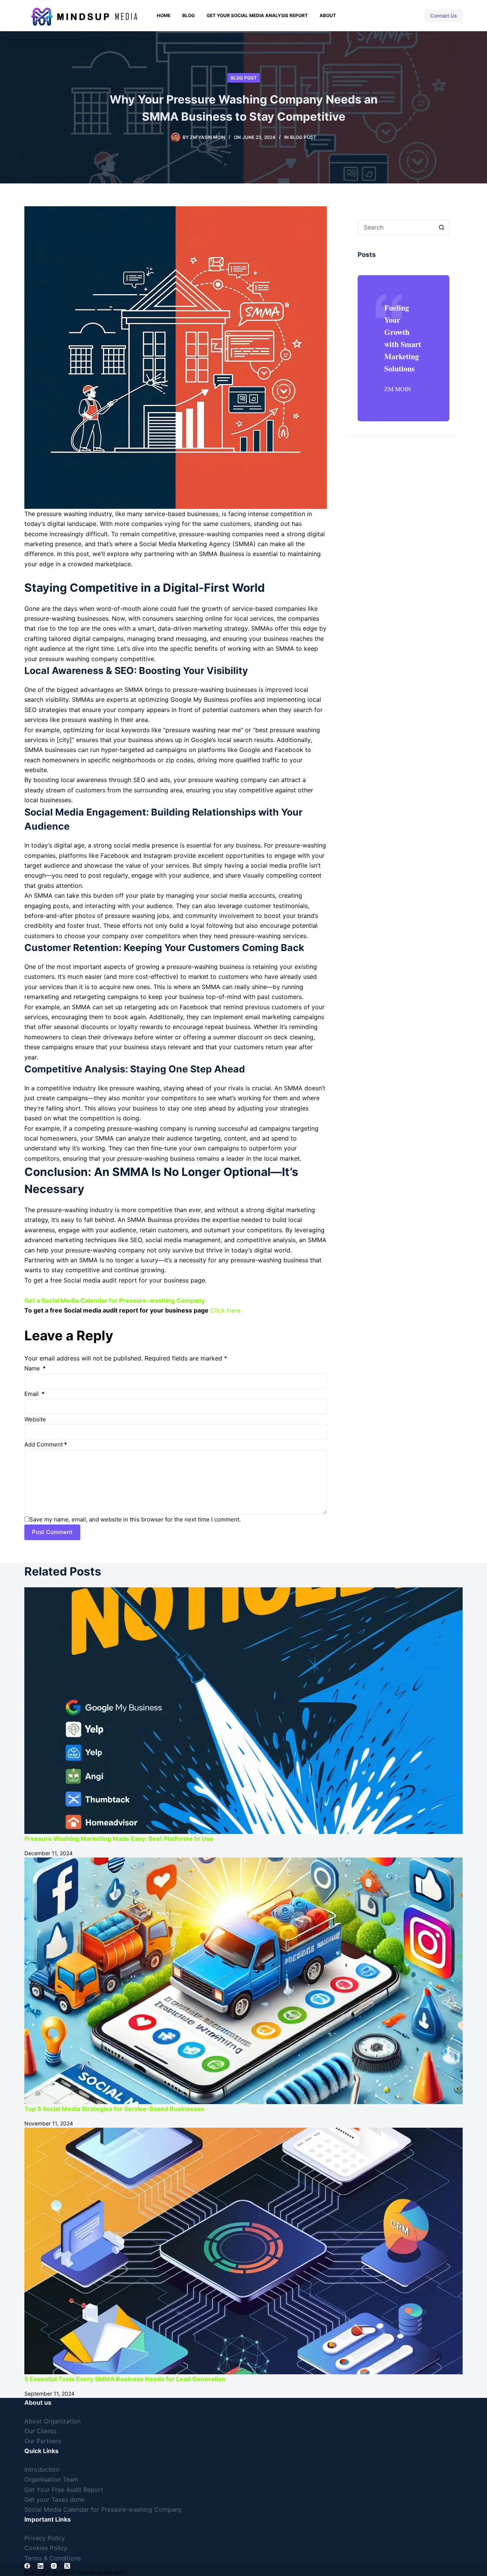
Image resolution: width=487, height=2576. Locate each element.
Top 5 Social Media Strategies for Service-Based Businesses (114, 2109)
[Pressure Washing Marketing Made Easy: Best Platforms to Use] (243, 1711)
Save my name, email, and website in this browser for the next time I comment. (135, 1519)
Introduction (42, 2469)
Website (35, 1419)
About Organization (53, 2421)
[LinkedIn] (396, 16)
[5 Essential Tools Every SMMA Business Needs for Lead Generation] (243, 2251)
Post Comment (52, 1532)
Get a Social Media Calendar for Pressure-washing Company (115, 1300)
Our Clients (40, 2431)
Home (164, 15)
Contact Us (444, 16)
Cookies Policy (46, 2548)
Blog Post (244, 78)
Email (34, 1394)
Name (35, 1368)
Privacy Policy (45, 2538)
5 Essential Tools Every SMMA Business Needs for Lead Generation (125, 2379)
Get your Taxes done (54, 2500)
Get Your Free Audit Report (64, 2490)
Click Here (225, 1310)
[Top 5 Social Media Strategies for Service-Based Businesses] (243, 1981)
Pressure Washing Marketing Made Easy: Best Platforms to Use (119, 1838)
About (328, 15)
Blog (189, 15)
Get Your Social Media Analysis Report (257, 15)
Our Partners (43, 2441)
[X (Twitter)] (378, 16)
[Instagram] (361, 16)
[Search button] (442, 227)
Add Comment (46, 1444)
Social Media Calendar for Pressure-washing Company (103, 2509)
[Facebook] (343, 16)
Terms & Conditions (53, 2558)
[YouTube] (413, 16)
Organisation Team (51, 2479)
